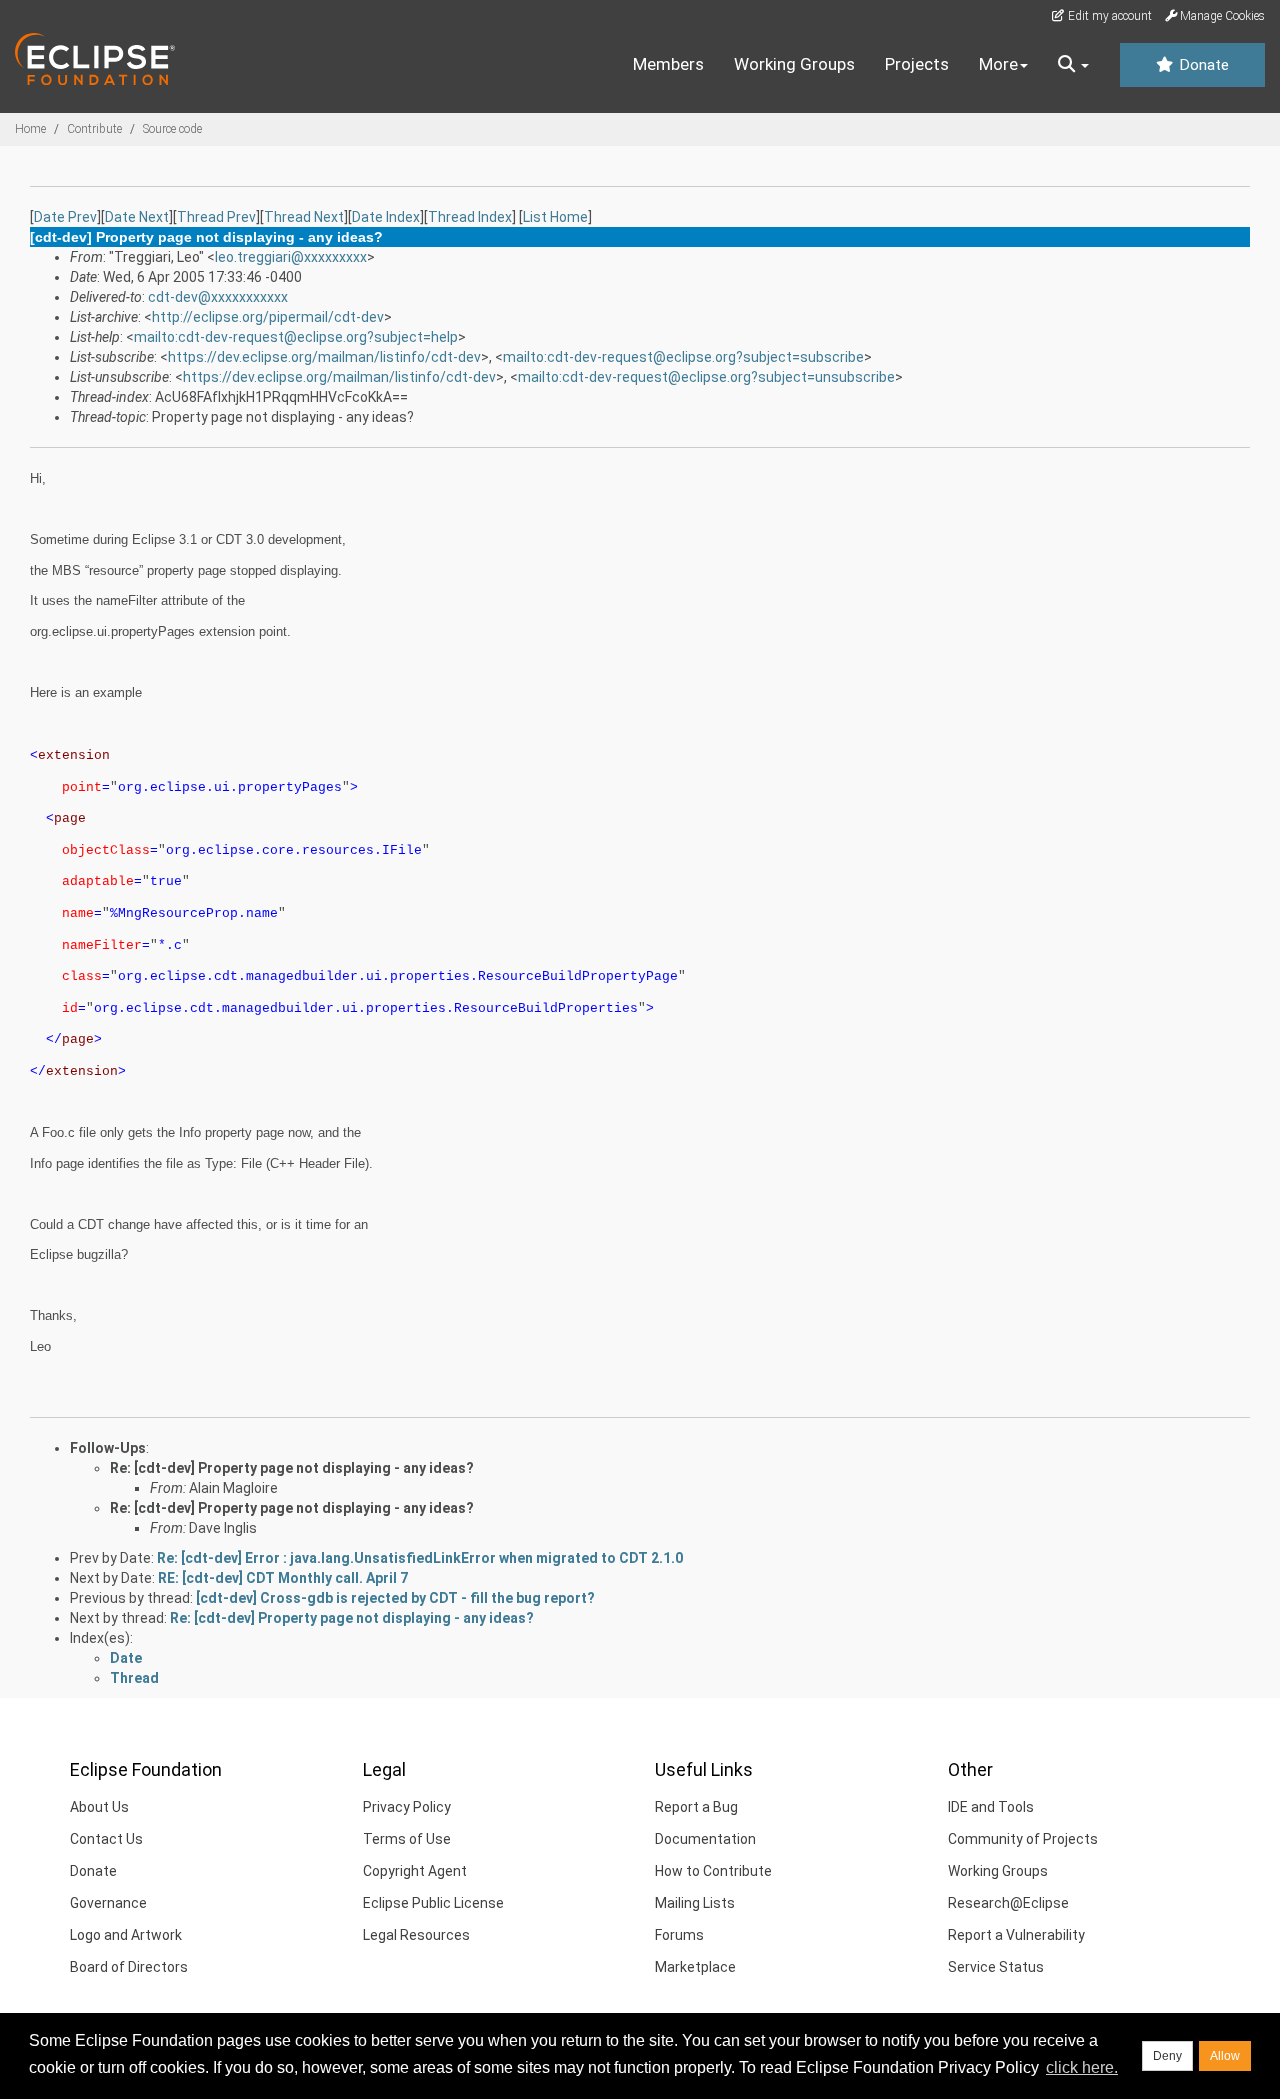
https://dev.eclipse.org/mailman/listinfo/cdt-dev (324, 357)
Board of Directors (129, 1967)
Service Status (996, 1967)
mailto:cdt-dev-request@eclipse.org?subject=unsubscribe (706, 377)
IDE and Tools (991, 1807)
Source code (172, 129)
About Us (99, 1807)
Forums (679, 1935)
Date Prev (65, 217)
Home (30, 129)
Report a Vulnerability (1016, 1935)
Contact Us (106, 1839)
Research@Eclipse (1008, 1903)
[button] (1073, 65)
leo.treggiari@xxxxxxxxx (291, 257)
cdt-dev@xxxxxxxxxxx (218, 297)
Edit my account (1108, 16)
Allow (1225, 2056)
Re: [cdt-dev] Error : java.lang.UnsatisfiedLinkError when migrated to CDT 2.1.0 (420, 1558)
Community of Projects (1023, 1839)
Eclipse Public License (433, 1903)
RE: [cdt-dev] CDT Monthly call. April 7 (283, 1578)
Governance (108, 1903)
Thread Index (470, 217)
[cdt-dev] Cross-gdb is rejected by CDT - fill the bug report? (395, 1598)
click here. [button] (1082, 2067)
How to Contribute (713, 1871)
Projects (917, 64)
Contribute (94, 129)
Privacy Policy (407, 1807)
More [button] (998, 64)
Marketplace (695, 1967)
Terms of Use (407, 1839)
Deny (1167, 2056)
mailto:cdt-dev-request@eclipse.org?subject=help (296, 337)
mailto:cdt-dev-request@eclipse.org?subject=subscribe (683, 357)
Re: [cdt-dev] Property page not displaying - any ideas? (292, 1468)
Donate (1202, 65)
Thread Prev (216, 217)
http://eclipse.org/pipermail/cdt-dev (268, 317)
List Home (555, 217)
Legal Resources (416, 1935)
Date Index (386, 217)
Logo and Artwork (126, 1935)
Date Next (137, 217)
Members (668, 64)
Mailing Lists (695, 1903)
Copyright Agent (415, 1871)
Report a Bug (696, 1807)
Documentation (705, 1839)
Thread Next (304, 217)
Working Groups (794, 64)
